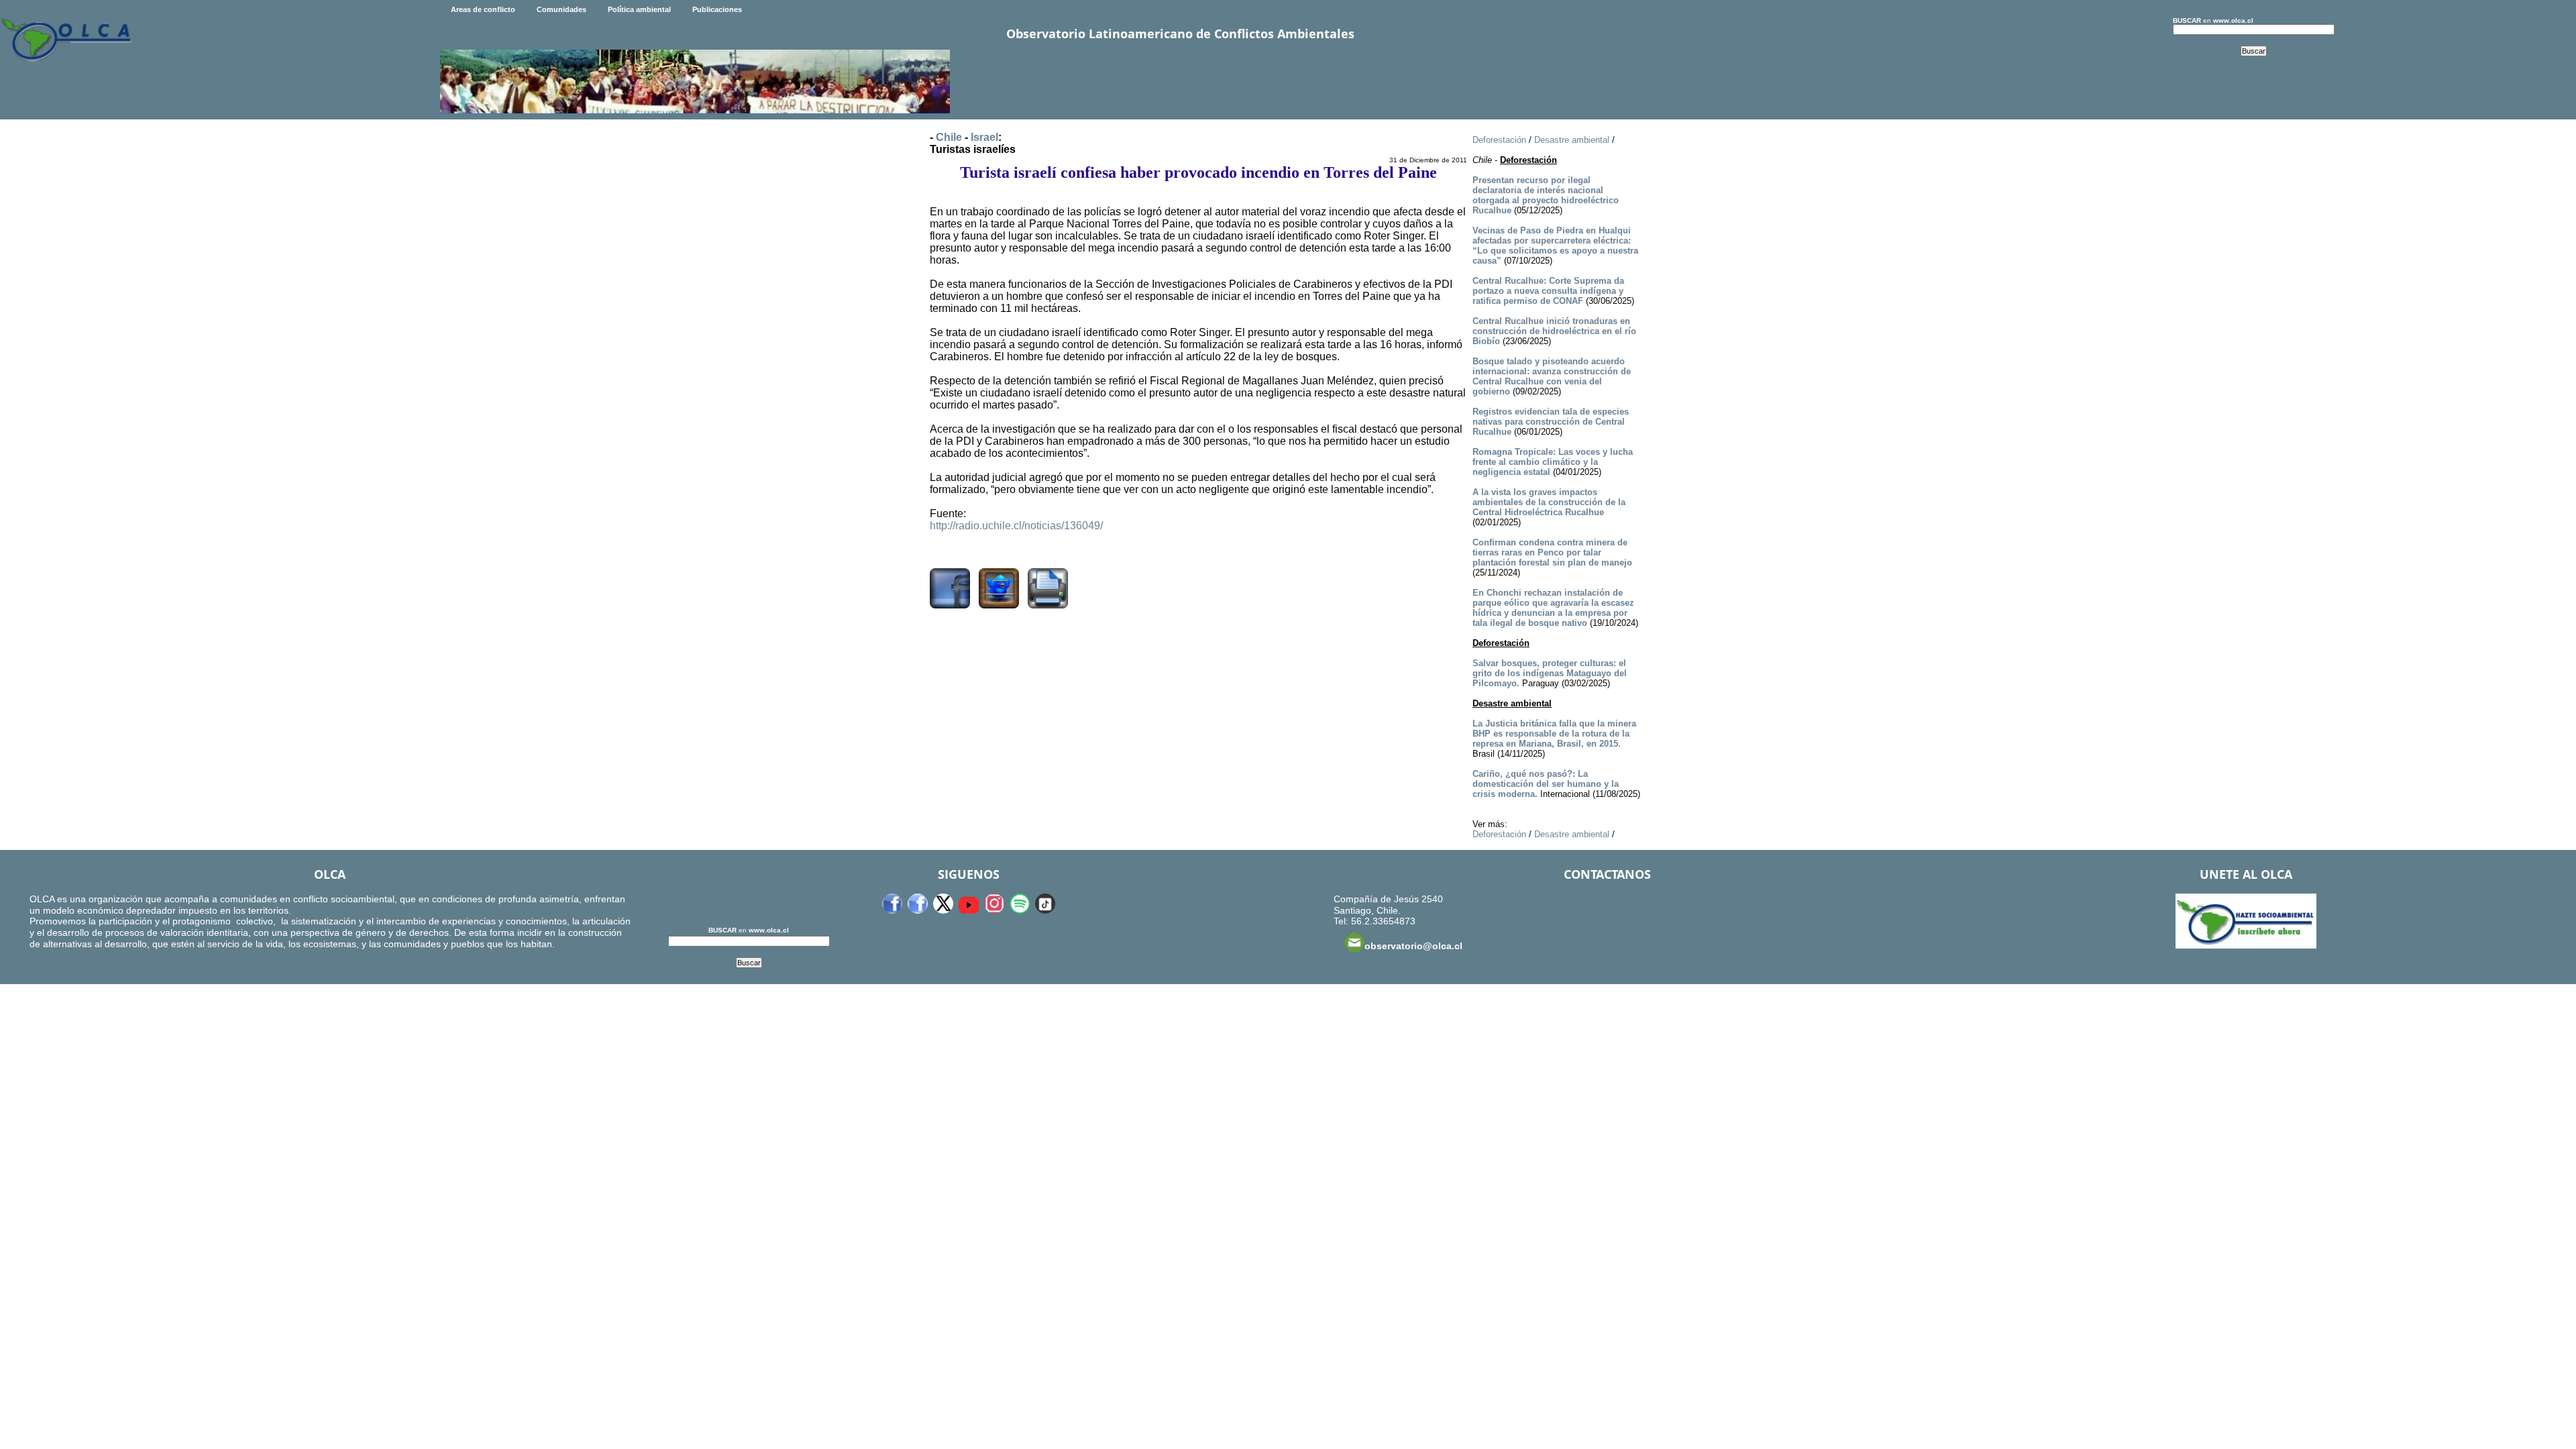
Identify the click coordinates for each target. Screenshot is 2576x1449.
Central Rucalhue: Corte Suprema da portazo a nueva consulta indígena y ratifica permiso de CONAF (1548, 291)
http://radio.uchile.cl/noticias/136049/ (1016, 526)
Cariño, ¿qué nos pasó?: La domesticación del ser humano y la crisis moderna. (1546, 784)
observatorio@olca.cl (1413, 946)
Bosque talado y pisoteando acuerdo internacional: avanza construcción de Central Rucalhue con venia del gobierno (1552, 376)
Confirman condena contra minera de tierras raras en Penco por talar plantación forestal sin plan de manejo (1552, 552)
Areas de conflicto (483, 9)
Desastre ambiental (1572, 140)
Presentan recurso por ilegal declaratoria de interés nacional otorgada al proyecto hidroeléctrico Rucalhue (1546, 195)
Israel (984, 137)
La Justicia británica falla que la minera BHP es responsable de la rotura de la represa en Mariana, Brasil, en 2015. (1554, 734)
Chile (949, 137)
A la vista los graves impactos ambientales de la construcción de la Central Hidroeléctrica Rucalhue (1549, 502)
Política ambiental (639, 9)
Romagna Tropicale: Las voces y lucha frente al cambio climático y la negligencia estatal (1553, 462)
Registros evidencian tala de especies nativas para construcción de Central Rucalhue (1551, 422)
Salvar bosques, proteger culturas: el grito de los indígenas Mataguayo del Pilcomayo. (1550, 673)
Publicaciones (717, 9)
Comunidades (561, 9)
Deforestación (1499, 140)
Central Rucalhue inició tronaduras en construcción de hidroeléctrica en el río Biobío (1554, 331)
